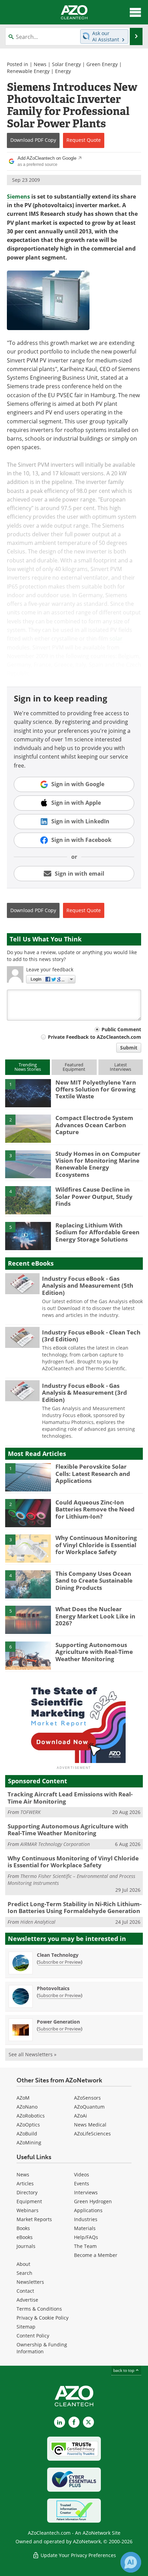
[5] (28, 1235)
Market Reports (34, 2219)
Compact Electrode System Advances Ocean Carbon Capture (94, 1125)
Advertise (27, 2300)
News (40, 64)
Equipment (29, 2201)
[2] (28, 1128)
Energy (63, 71)
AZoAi (81, 2116)
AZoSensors (87, 2098)
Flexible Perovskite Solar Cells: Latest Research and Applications (93, 1474)
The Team (85, 2246)
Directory (27, 2192)
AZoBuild (27, 2134)
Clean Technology (58, 1955)
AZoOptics (28, 2125)
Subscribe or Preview (60, 1962)
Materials (85, 2228)
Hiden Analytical (38, 1922)
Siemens (18, 197)
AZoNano (27, 2107)
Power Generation (58, 2022)
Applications (88, 2210)
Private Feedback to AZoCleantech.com (94, 1037)
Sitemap (26, 2327)
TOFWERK (30, 1812)
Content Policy (33, 2336)
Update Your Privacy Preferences (78, 2555)
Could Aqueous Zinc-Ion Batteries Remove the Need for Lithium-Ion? (95, 1509)
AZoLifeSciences (92, 2134)
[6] (28, 1655)
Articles (25, 2183)
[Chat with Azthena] (131, 2562)
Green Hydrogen (93, 2201)
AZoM (23, 2098)
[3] (28, 1164)
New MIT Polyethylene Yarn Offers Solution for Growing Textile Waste (96, 1089)
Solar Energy (66, 64)
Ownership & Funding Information (42, 2348)
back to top (124, 2370)
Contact (25, 2291)
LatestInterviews (120, 1067)
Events (82, 2183)
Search (24, 2273)
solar (116, 638)
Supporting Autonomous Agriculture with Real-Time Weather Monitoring (94, 1652)
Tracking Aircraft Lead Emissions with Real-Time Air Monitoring (70, 1798)
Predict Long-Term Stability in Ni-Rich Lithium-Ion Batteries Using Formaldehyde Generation (75, 1907)
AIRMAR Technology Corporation (55, 1844)
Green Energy (102, 64)
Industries (86, 2219)
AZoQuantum (89, 2107)
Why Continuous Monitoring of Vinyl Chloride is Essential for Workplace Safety (96, 1545)
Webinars (28, 2210)
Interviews (86, 2192)
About (23, 2264)
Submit (129, 1048)
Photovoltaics (53, 1988)
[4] (28, 1200)
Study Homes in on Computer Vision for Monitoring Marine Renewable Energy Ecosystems (98, 1164)
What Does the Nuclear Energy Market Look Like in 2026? (95, 1616)
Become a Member (96, 2255)
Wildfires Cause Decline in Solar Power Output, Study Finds (94, 1196)
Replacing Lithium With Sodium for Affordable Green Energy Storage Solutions (97, 1232)
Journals (26, 2246)
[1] (28, 1092)
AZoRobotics (31, 2116)
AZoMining (29, 2142)
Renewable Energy (28, 71)
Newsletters (30, 2282)
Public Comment (121, 1029)
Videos (82, 2174)
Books (23, 2228)
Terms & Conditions (39, 2309)
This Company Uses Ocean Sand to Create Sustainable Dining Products (94, 1581)
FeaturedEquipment (74, 1067)
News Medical (90, 2125)
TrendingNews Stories (28, 1067)
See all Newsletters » (33, 2054)
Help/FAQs (86, 2237)
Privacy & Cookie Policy (43, 2318)
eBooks (25, 2237)
